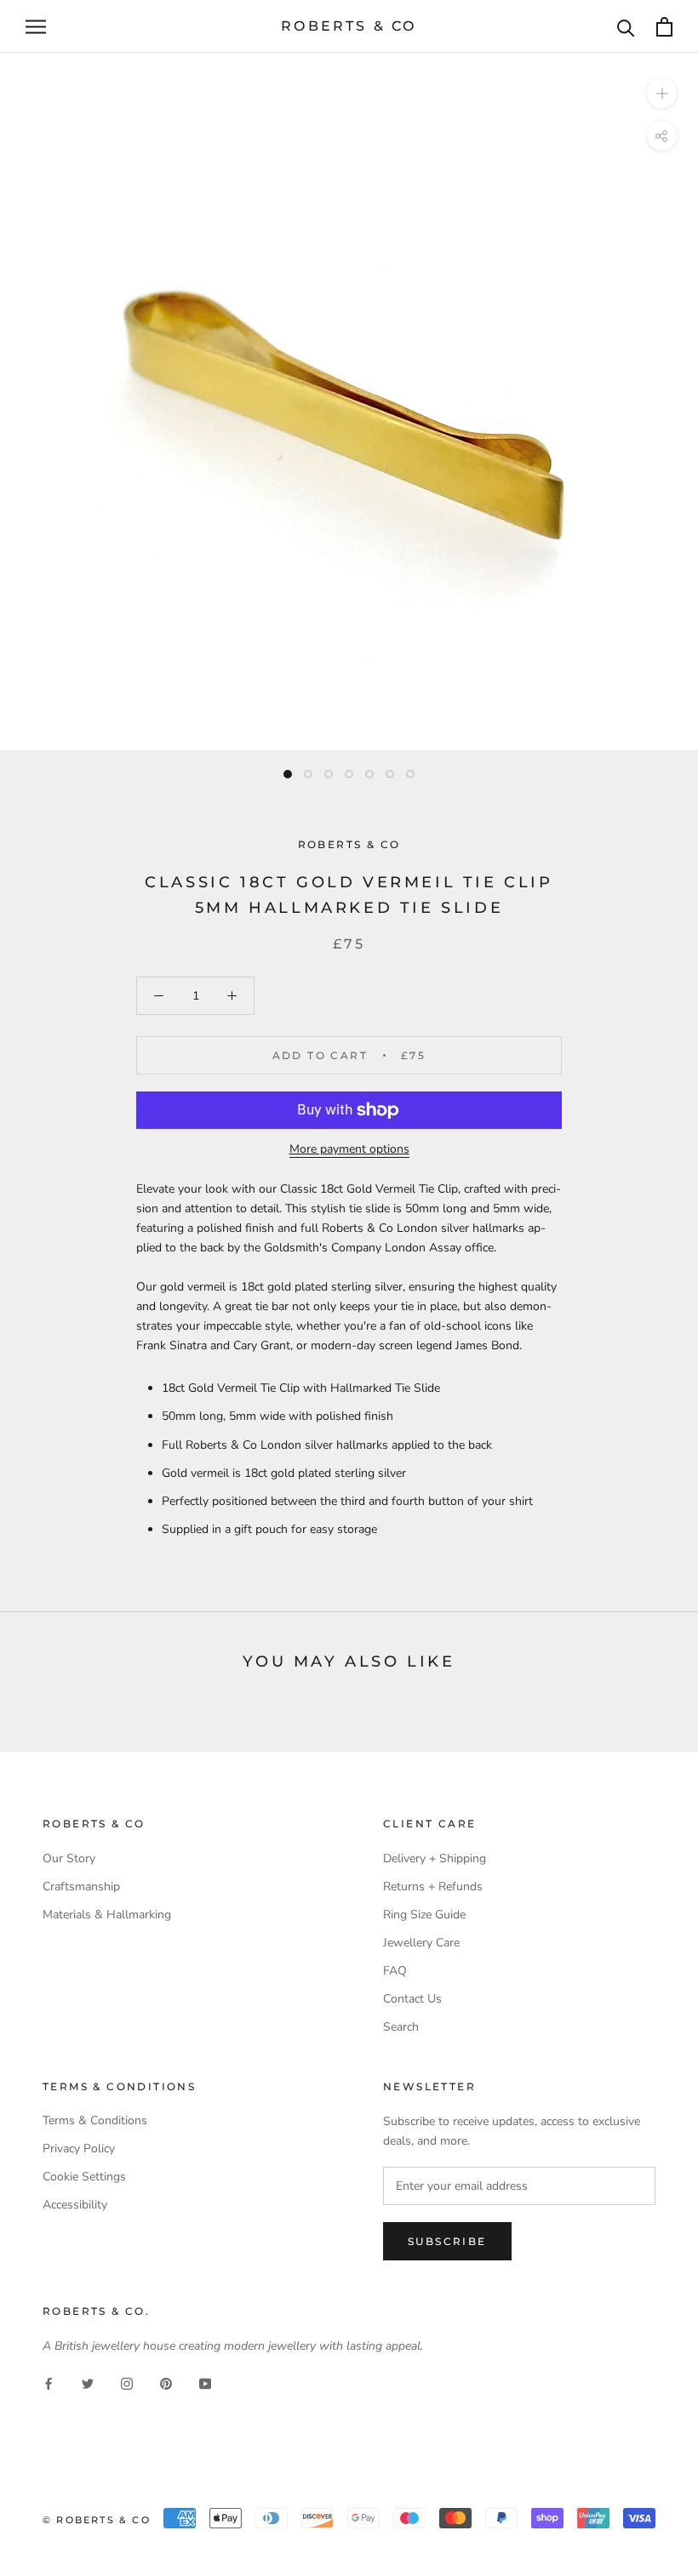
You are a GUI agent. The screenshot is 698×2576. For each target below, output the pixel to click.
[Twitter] (88, 2382)
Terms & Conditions (95, 2120)
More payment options (349, 1149)
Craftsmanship (81, 1886)
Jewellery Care (421, 1943)
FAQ (395, 1971)
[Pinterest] (166, 2382)
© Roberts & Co (97, 2520)
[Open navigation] (36, 27)
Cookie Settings (84, 2177)
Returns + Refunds (433, 1886)
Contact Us (412, 1999)
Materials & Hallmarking (107, 1915)
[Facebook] (49, 2382)
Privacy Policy (79, 2149)
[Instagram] (127, 2382)
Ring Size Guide (424, 1915)
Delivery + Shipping (435, 1858)
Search (401, 2027)
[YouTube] (205, 2382)
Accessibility (75, 2205)
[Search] (626, 27)
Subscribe (447, 2241)
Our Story (69, 1858)
